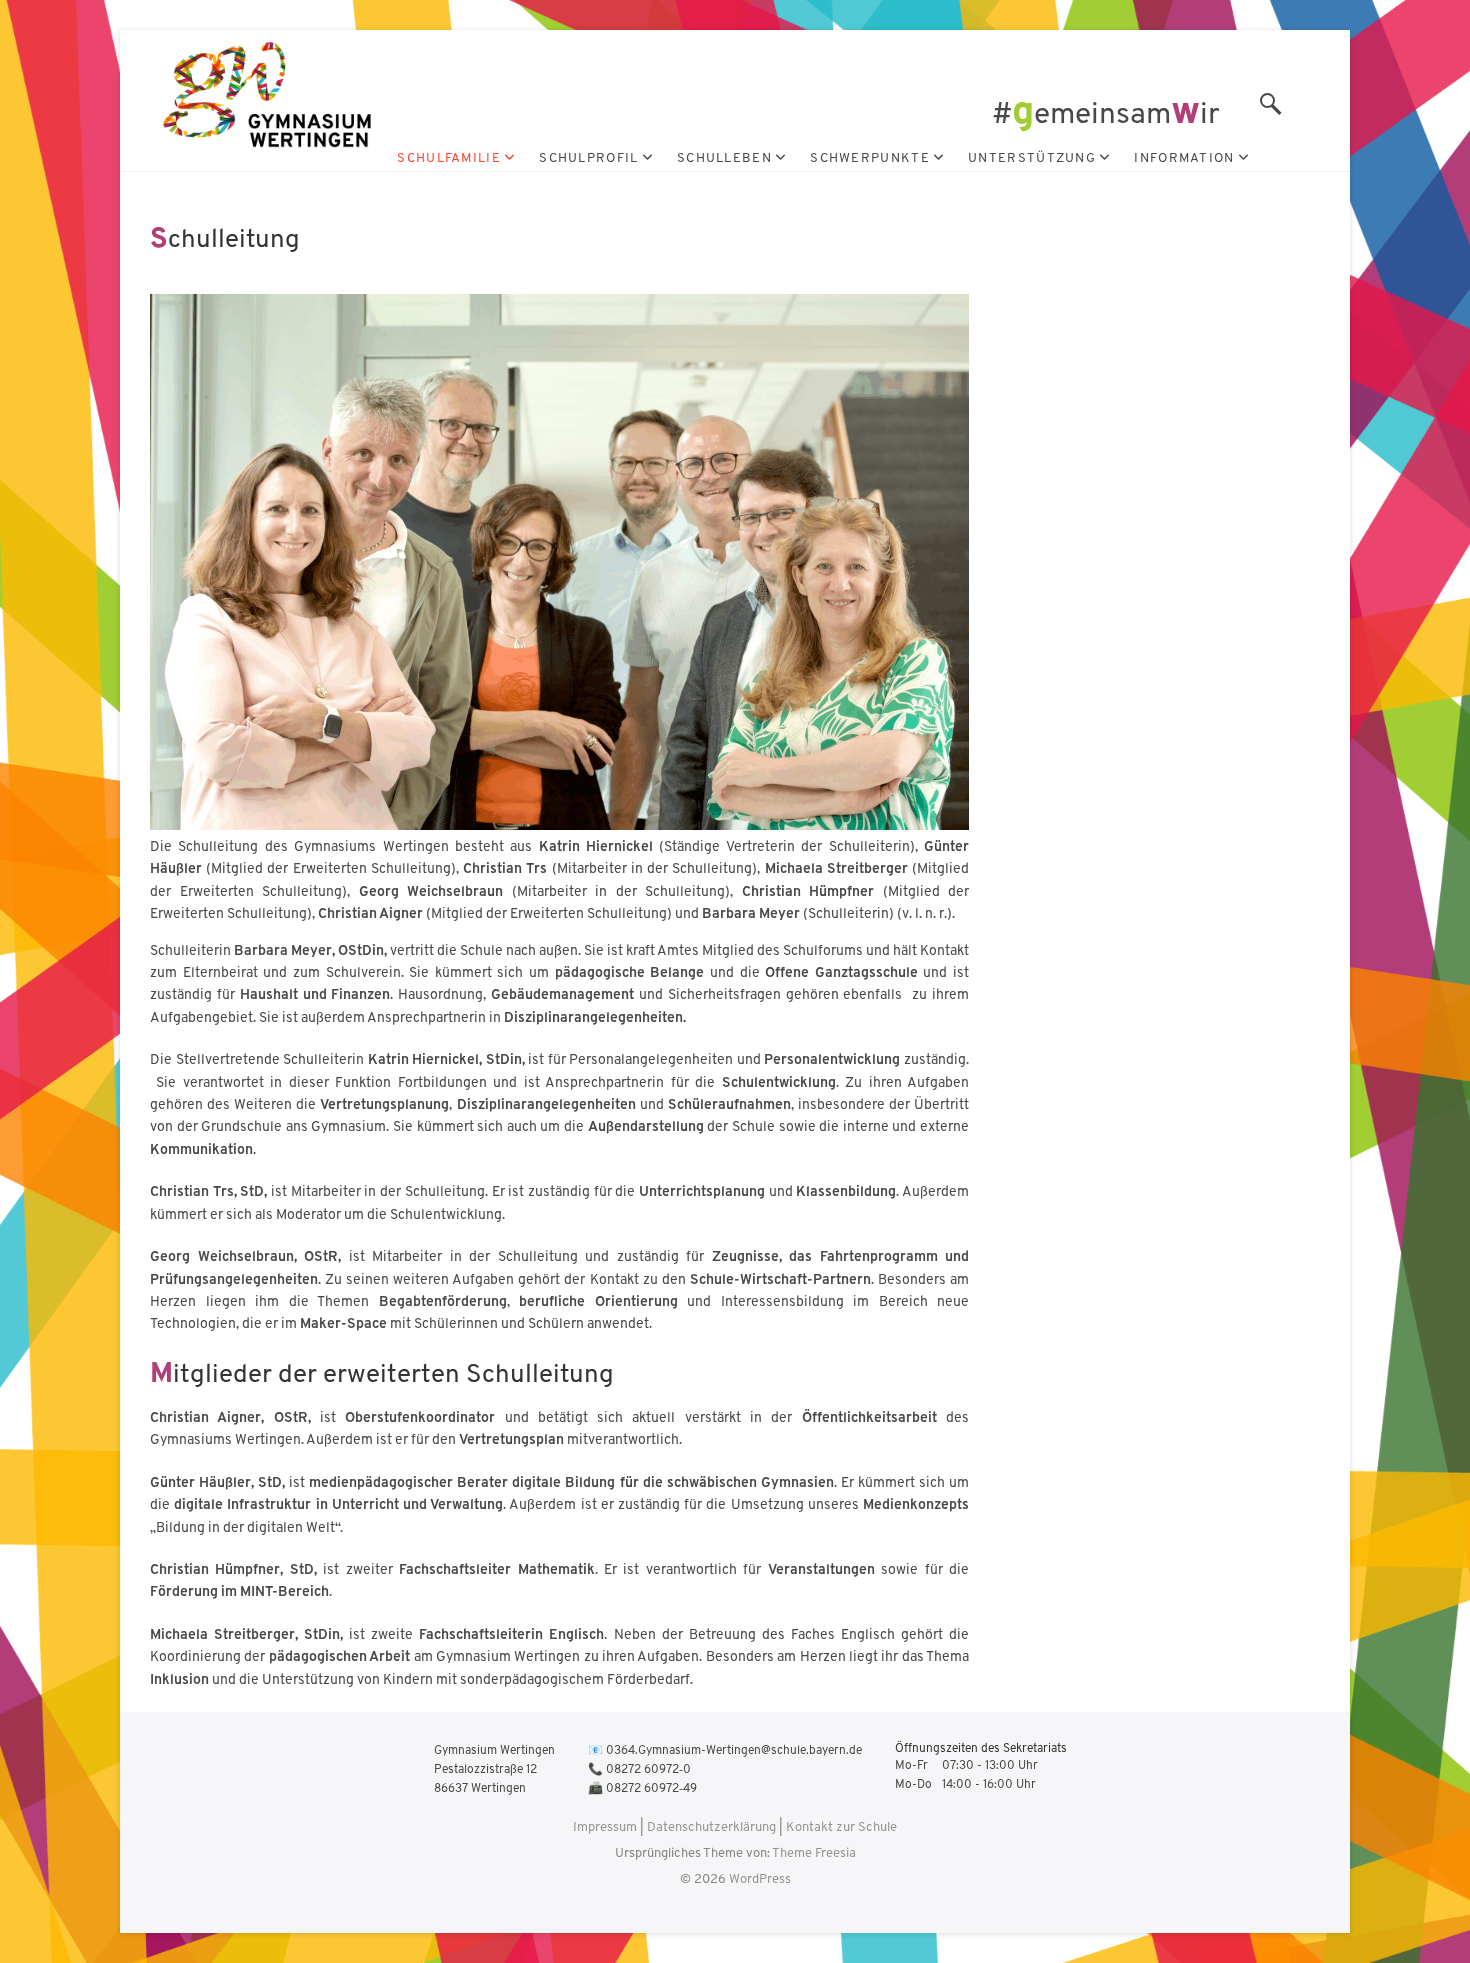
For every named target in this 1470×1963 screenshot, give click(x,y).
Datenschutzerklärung (711, 1827)
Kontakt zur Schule (841, 1827)
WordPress (760, 1879)
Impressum (605, 1827)
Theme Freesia (814, 1853)
